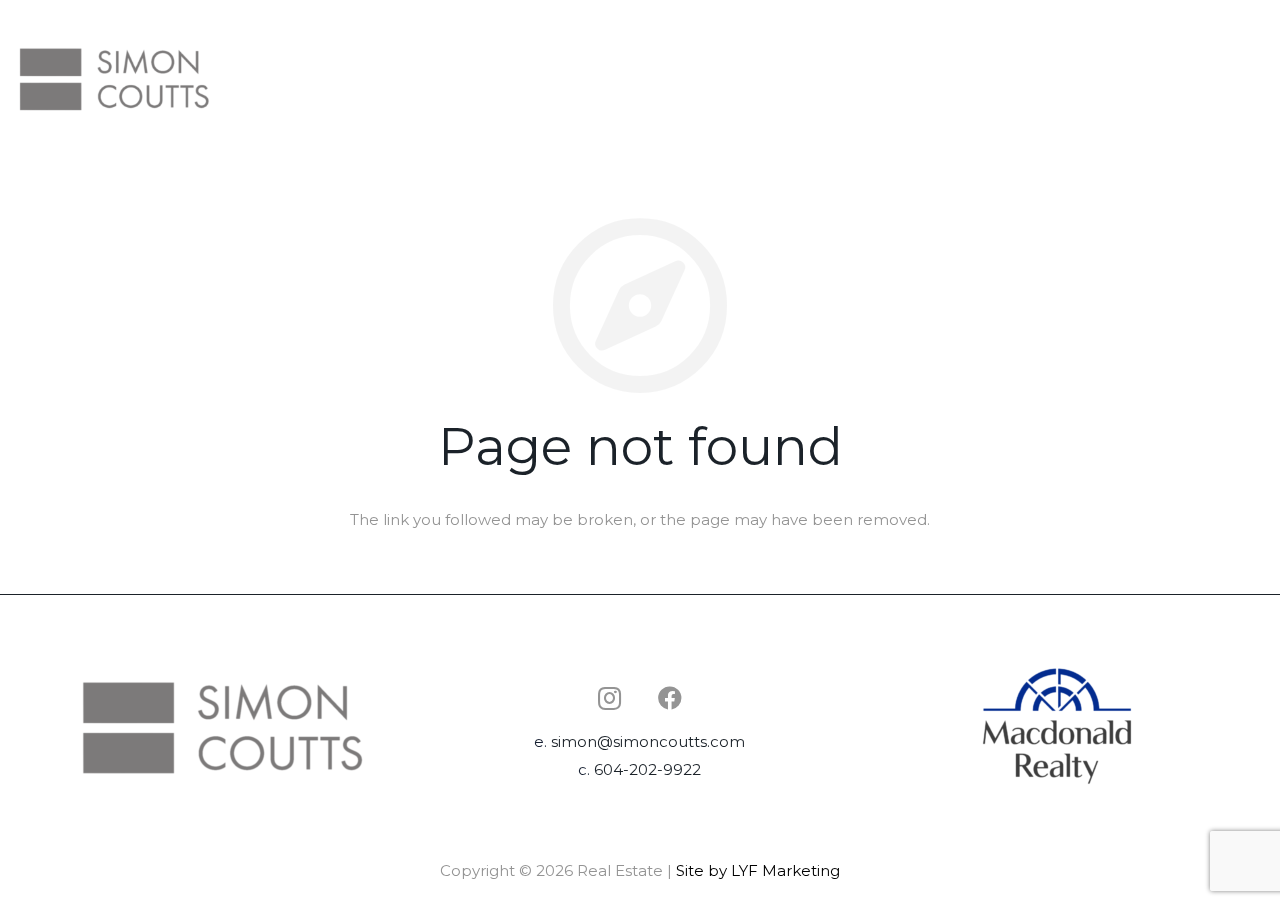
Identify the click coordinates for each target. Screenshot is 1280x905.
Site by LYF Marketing (758, 870)
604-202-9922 (647, 769)
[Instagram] (610, 698)
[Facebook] (670, 698)
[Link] (114, 78)
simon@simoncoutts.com (648, 741)
